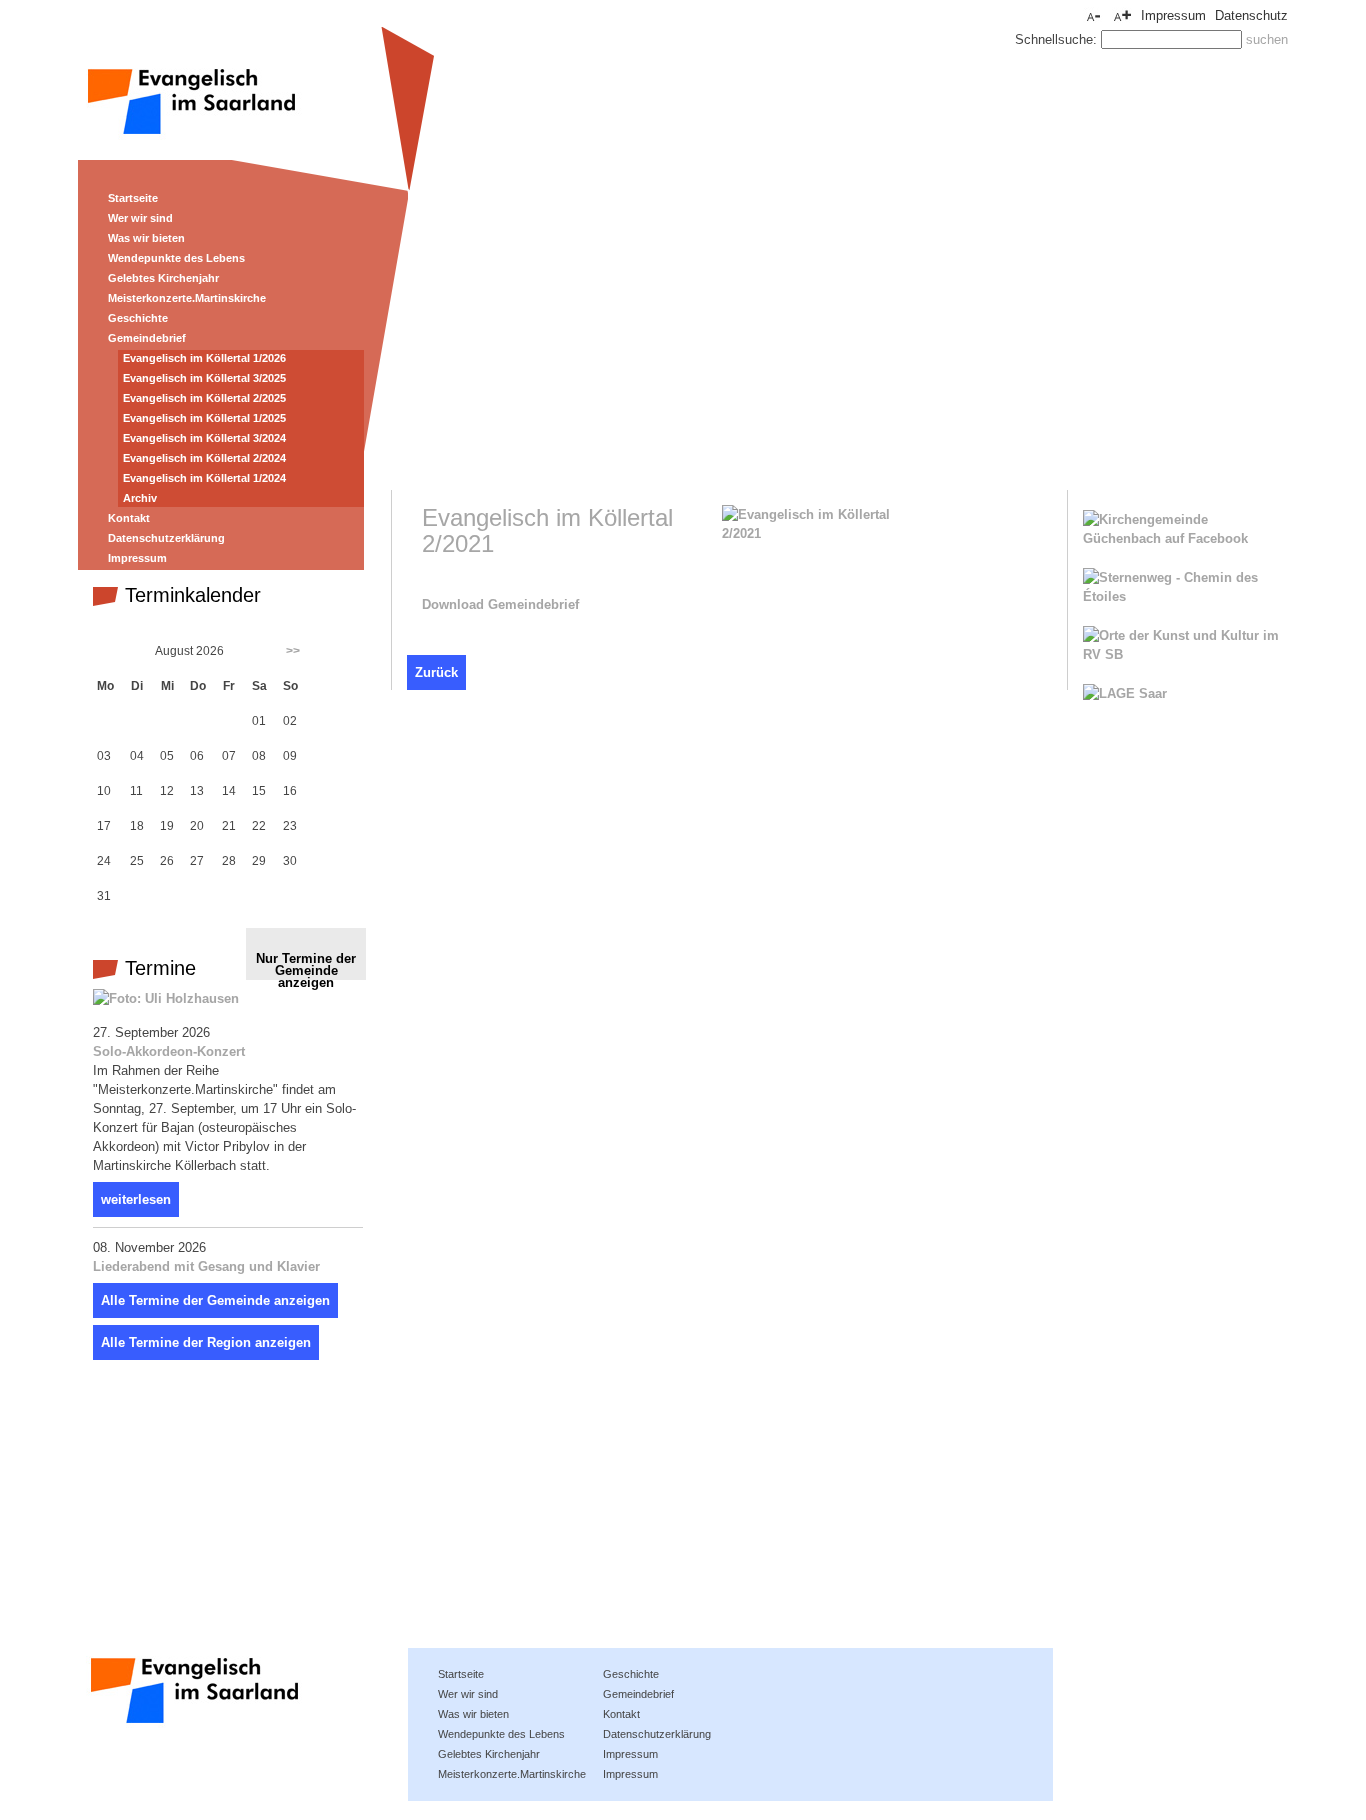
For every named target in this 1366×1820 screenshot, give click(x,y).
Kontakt (129, 518)
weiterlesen (136, 1199)
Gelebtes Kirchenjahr (163, 278)
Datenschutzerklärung (166, 538)
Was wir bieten (146, 238)
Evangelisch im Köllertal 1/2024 (204, 478)
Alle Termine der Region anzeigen (206, 1342)
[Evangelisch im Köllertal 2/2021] (822, 533)
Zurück (436, 672)
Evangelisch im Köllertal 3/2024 (204, 438)
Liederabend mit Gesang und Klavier (206, 1266)
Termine (157, 968)
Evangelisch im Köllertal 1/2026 (204, 358)
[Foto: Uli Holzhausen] (166, 998)
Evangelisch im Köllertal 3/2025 (204, 378)
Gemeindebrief (147, 338)
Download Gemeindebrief (500, 604)
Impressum (1173, 15)
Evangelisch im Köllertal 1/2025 (204, 418)
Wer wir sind (140, 218)
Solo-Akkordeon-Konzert (169, 1051)
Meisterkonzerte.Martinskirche (187, 298)
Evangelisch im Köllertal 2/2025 (204, 398)
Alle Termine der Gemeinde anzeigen (215, 1300)
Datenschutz (1251, 15)
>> (293, 651)
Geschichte (138, 318)
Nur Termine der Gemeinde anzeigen (306, 965)
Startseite (133, 198)
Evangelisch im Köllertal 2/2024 (204, 458)
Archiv (140, 498)
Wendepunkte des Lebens (176, 258)
